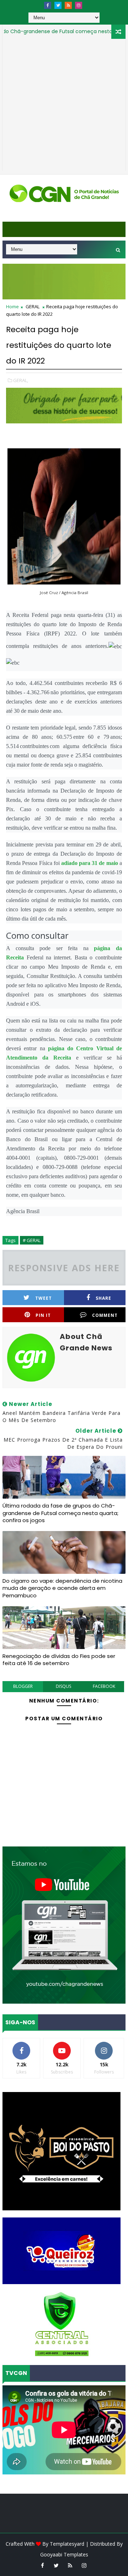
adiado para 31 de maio (90, 863)
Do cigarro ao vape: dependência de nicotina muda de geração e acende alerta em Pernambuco (62, 1588)
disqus (63, 1686)
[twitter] (58, 5)
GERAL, (21, 380)
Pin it (43, 1315)
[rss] (68, 5)
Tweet (44, 1298)
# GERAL (32, 1240)
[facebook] (48, 5)
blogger (23, 1686)
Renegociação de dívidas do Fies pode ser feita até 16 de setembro (59, 1660)
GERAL (33, 306)
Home (12, 306)
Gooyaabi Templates (64, 2554)
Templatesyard (67, 2544)
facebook (104, 1686)
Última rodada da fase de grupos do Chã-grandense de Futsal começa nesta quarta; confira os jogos (60, 1513)
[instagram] (79, 5)
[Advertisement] (64, 107)
